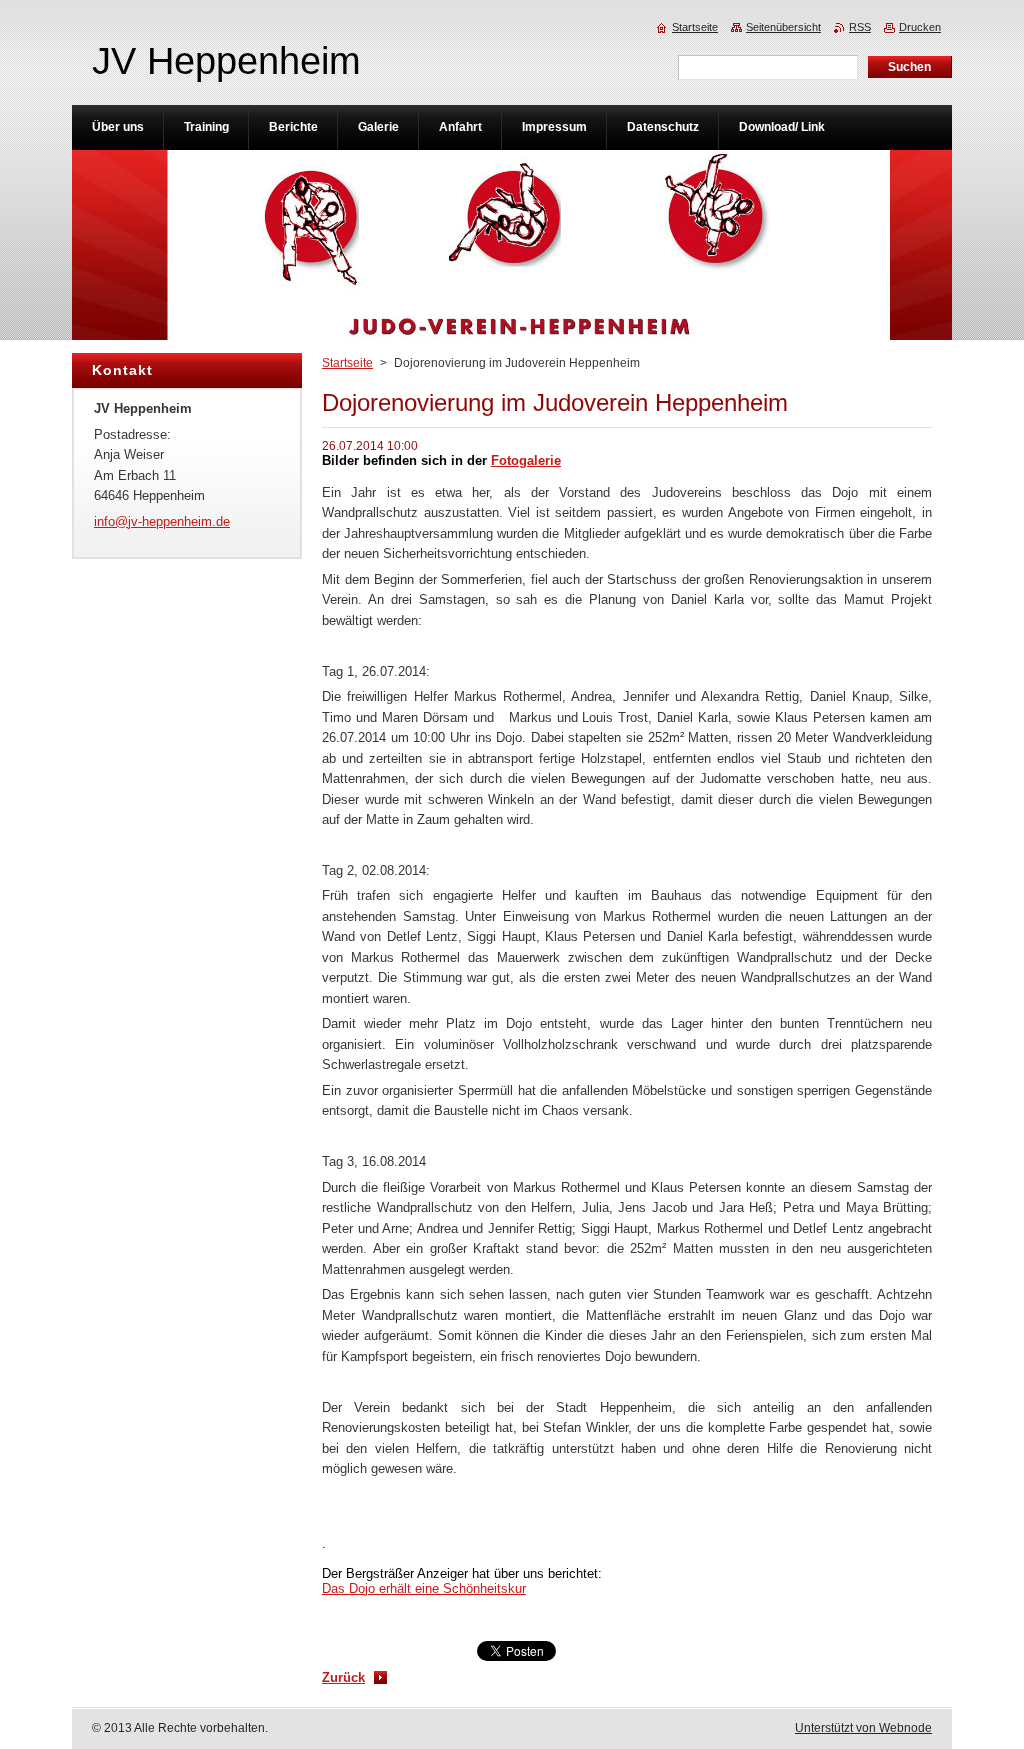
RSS (860, 27)
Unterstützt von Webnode (863, 1728)
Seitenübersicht (783, 27)
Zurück (343, 1677)
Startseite (347, 363)
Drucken (920, 27)
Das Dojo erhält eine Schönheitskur (424, 1588)
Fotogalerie (526, 460)
